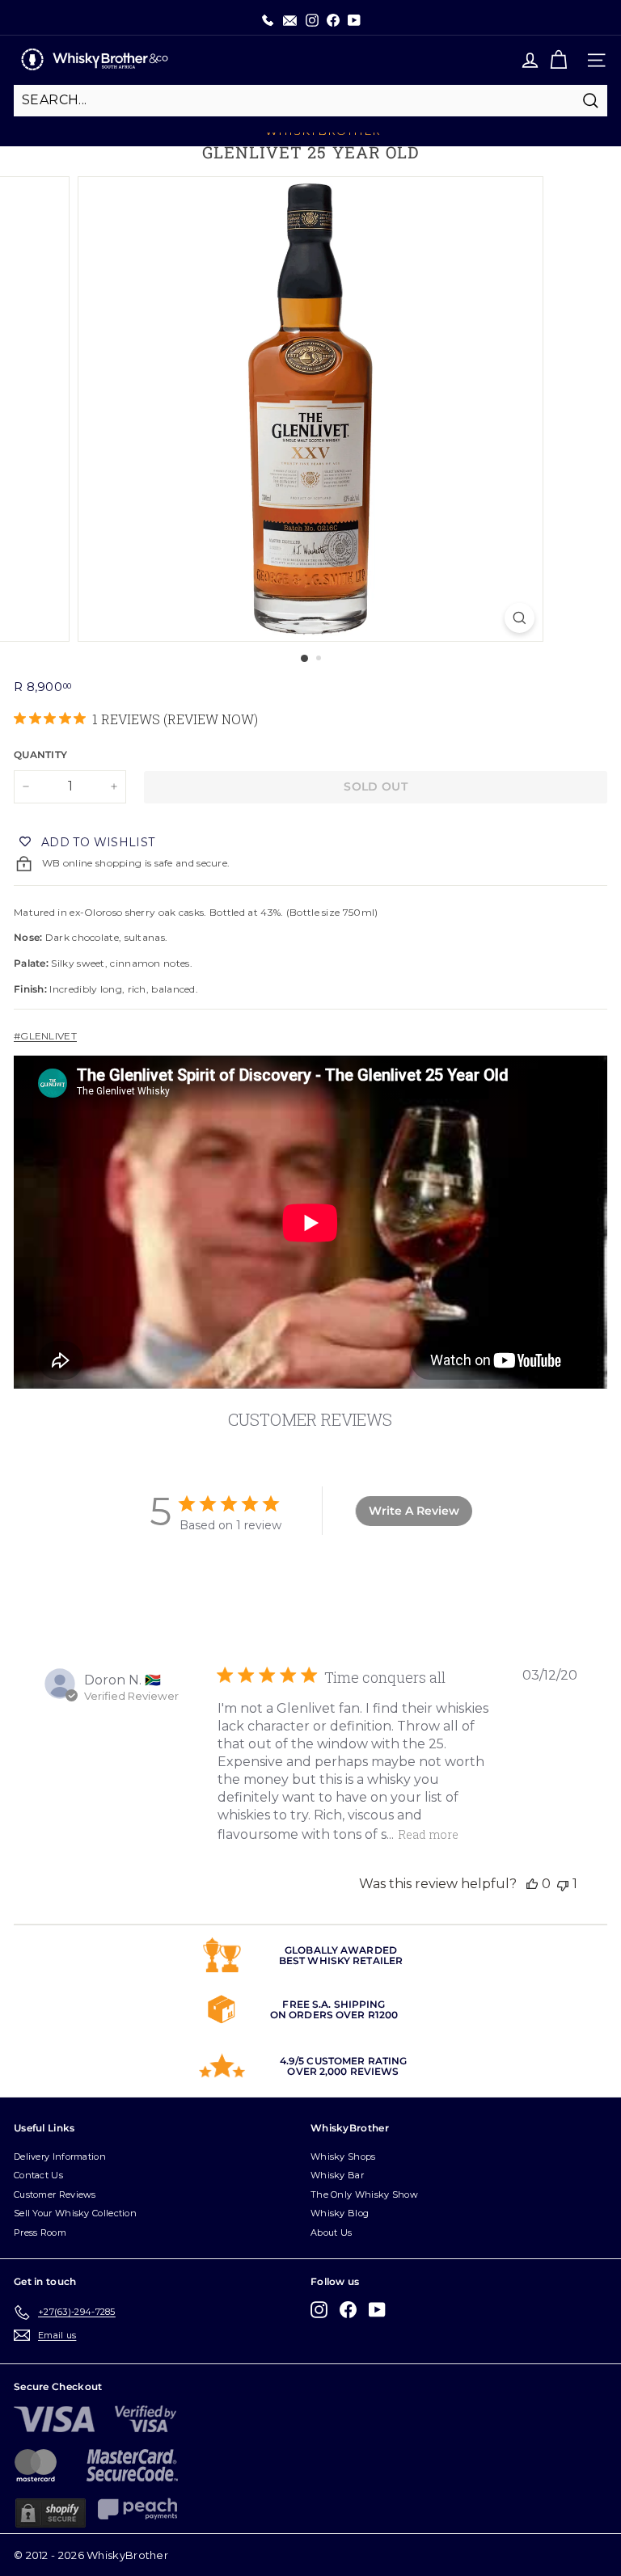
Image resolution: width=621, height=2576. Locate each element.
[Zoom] (520, 618)
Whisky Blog (340, 2213)
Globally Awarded (341, 1950)
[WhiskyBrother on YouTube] (377, 2310)
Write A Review (414, 1511)
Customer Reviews (55, 2194)
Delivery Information (60, 2157)
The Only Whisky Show (364, 2194)
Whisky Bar (337, 2175)
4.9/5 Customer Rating (344, 2061)
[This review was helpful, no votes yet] (532, 1884)
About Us (331, 2232)
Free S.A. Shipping (334, 2004)
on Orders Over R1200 (334, 2015)
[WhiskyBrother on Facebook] (348, 2310)
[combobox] (310, 100)
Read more (428, 1834)
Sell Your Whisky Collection (75, 2213)
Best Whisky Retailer (341, 1960)
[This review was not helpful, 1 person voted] (563, 1884)
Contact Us (38, 2175)
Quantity (40, 755)
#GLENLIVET (45, 1036)
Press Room (40, 2232)
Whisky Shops (343, 2157)
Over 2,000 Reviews (343, 2071)
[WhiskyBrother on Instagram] (319, 2310)
